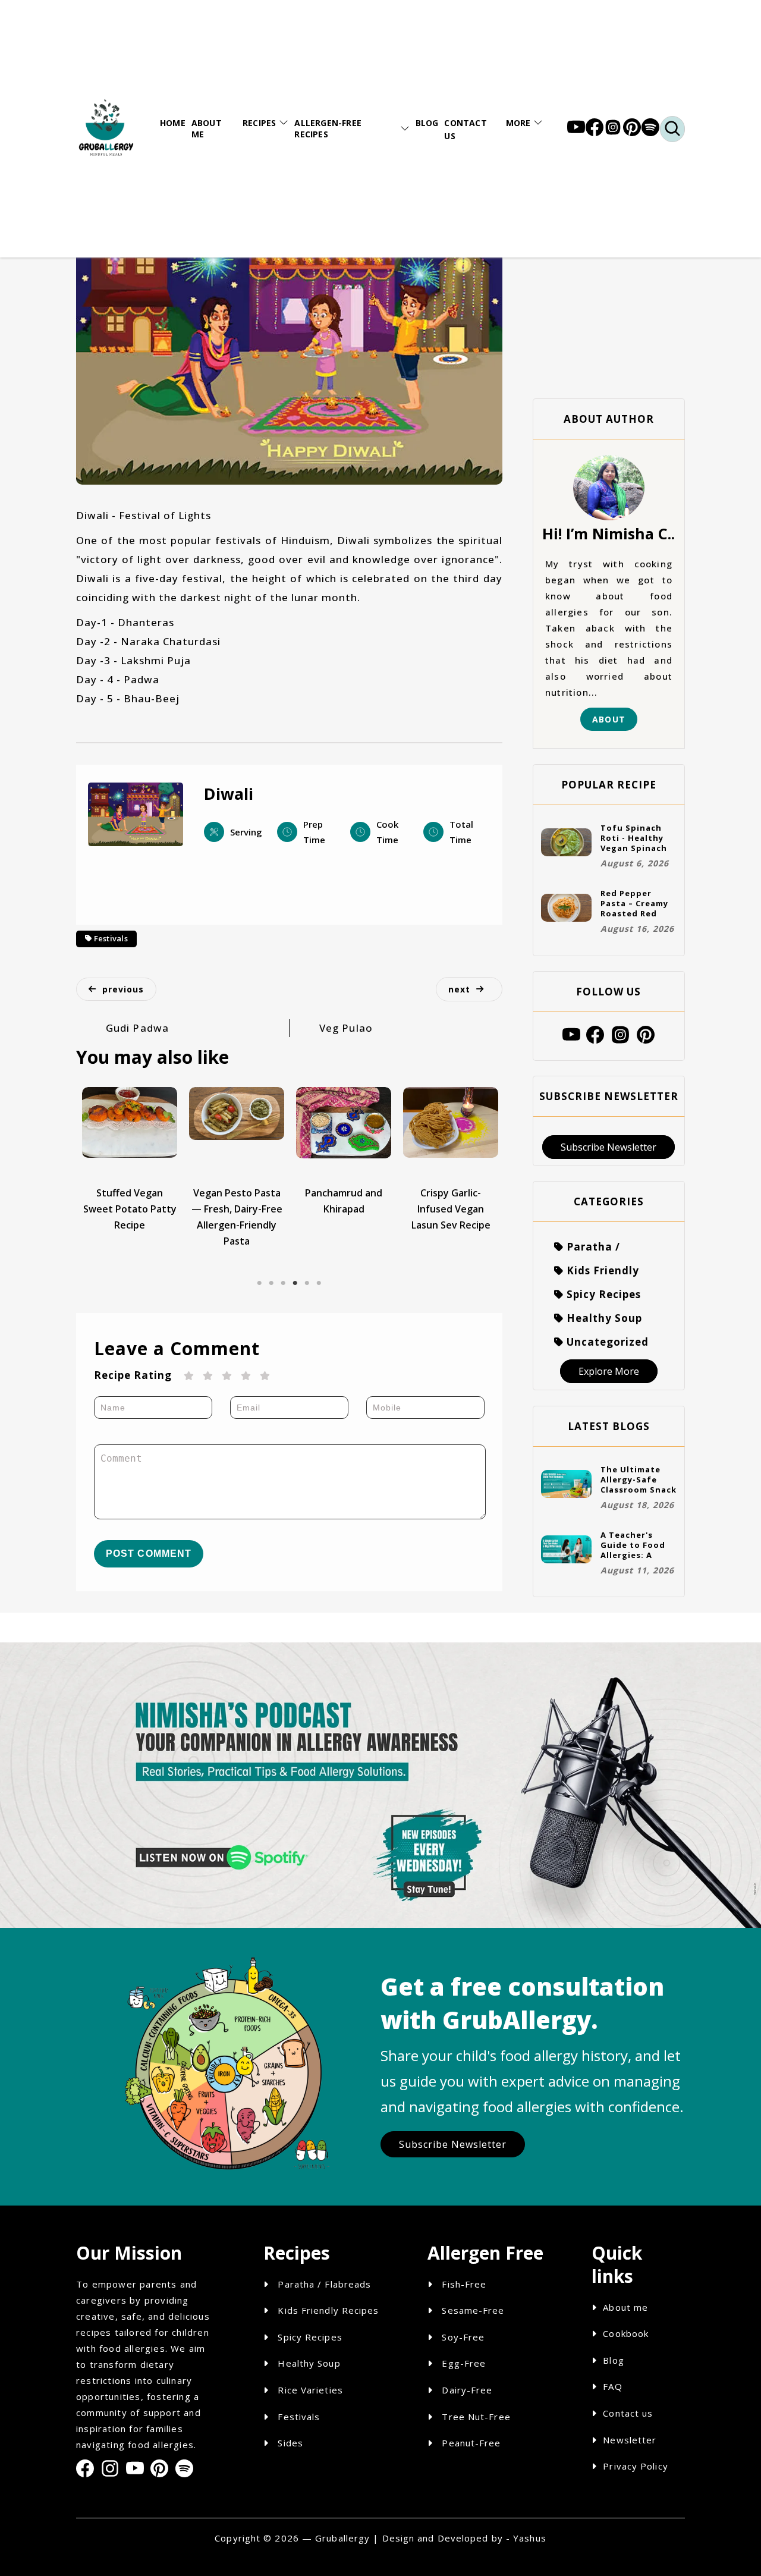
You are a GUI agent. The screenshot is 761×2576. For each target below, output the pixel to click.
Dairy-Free (467, 2390)
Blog (613, 2360)
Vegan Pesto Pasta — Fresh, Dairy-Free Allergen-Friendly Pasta (237, 1217)
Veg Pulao (346, 1028)
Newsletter (630, 2440)
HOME (173, 123)
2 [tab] (271, 1274)
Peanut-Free (471, 2443)
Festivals (111, 938)
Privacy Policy (635, 2466)
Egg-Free (464, 2363)
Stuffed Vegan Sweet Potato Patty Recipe (130, 1209)
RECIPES (259, 123)
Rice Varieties (309, 2390)
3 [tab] (283, 1274)
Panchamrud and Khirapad (344, 1201)
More (518, 123)
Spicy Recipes (308, 2337)
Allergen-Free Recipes (328, 128)
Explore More (609, 1371)
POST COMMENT (149, 1554)
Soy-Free (463, 2337)
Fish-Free (464, 2284)
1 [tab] (259, 1274)
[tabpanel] (130, 1160)
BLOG (427, 123)
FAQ (612, 2386)
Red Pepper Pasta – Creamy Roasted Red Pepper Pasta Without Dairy (634, 903)
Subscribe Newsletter (609, 1147)
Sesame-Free (473, 2310)
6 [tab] (319, 1274)
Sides (289, 2443)
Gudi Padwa (137, 1028)
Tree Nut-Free (476, 2417)
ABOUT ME (207, 128)
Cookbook (626, 2333)
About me (625, 2307)
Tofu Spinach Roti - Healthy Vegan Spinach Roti (634, 838)
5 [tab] (307, 1274)
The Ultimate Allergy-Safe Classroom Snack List (639, 1479)
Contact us (628, 2413)
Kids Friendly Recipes (327, 2310)
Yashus (530, 2538)
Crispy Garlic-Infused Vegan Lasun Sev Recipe (451, 1209)
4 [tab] (295, 1274)
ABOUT (609, 719)
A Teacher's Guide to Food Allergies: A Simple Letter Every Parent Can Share (639, 1545)
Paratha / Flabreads (323, 2284)
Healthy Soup (307, 2363)
